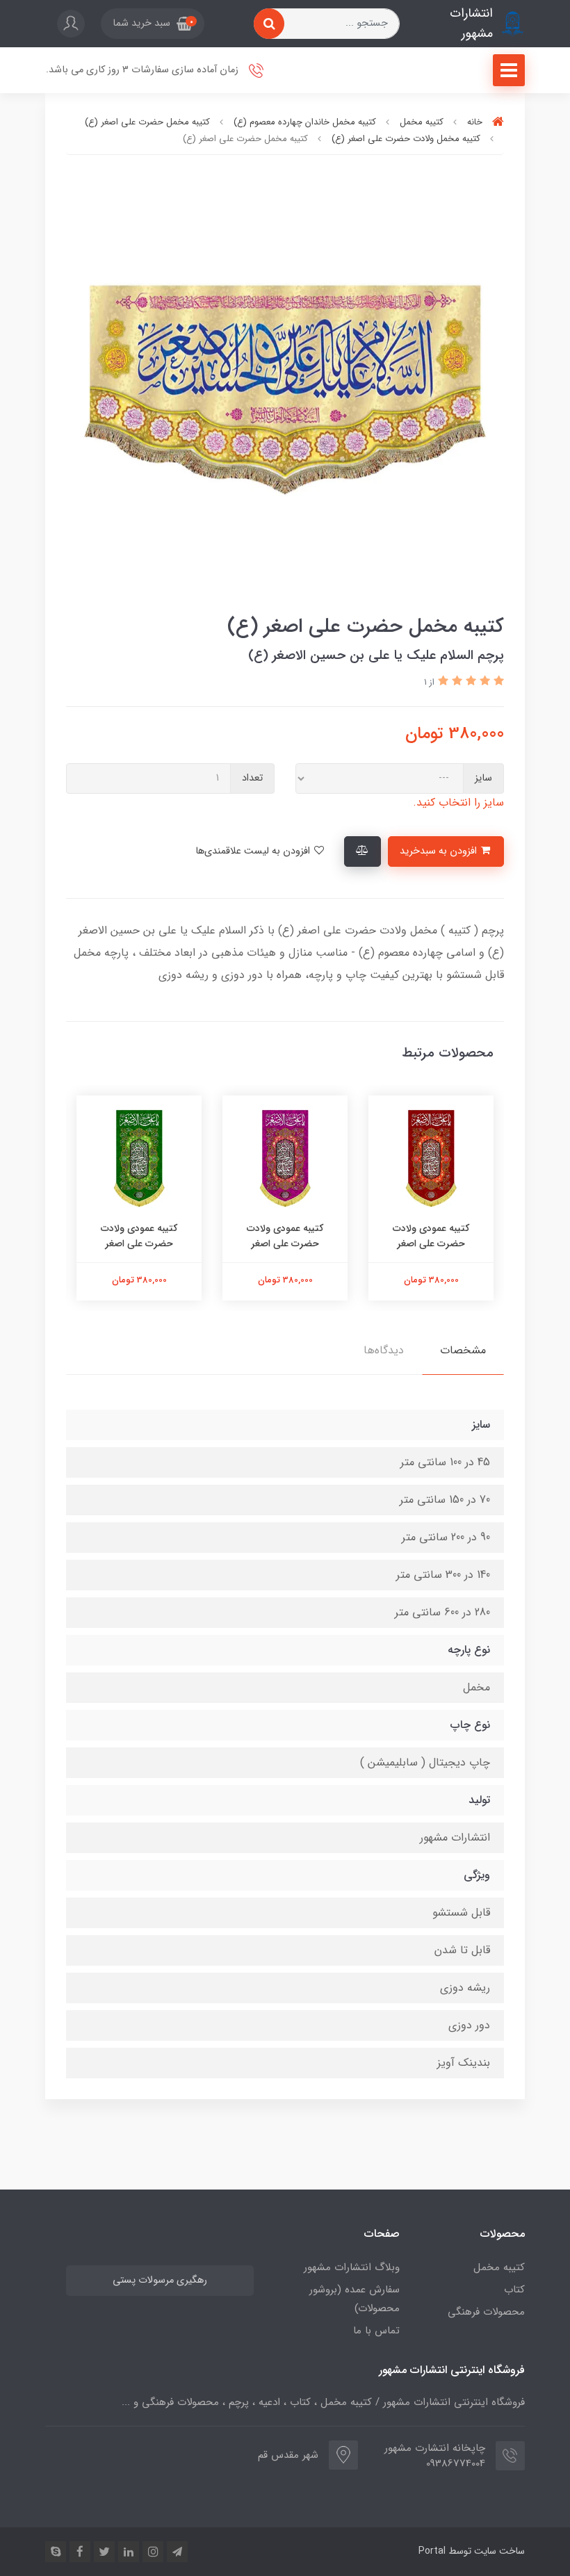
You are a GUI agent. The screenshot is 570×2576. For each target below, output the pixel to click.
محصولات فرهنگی (486, 2312)
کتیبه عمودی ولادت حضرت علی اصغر (431, 1236)
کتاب (514, 2290)
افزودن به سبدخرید (440, 851)
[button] (153, 24)
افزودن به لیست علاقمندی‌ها (254, 851)
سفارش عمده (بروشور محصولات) (355, 2299)
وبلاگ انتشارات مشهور (352, 2267)
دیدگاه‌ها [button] (384, 1350)
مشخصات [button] (463, 1350)
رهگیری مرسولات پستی (160, 2280)
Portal (432, 2551)
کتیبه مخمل (499, 2267)
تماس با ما (376, 2331)
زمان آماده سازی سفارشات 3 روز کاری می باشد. (144, 70)
